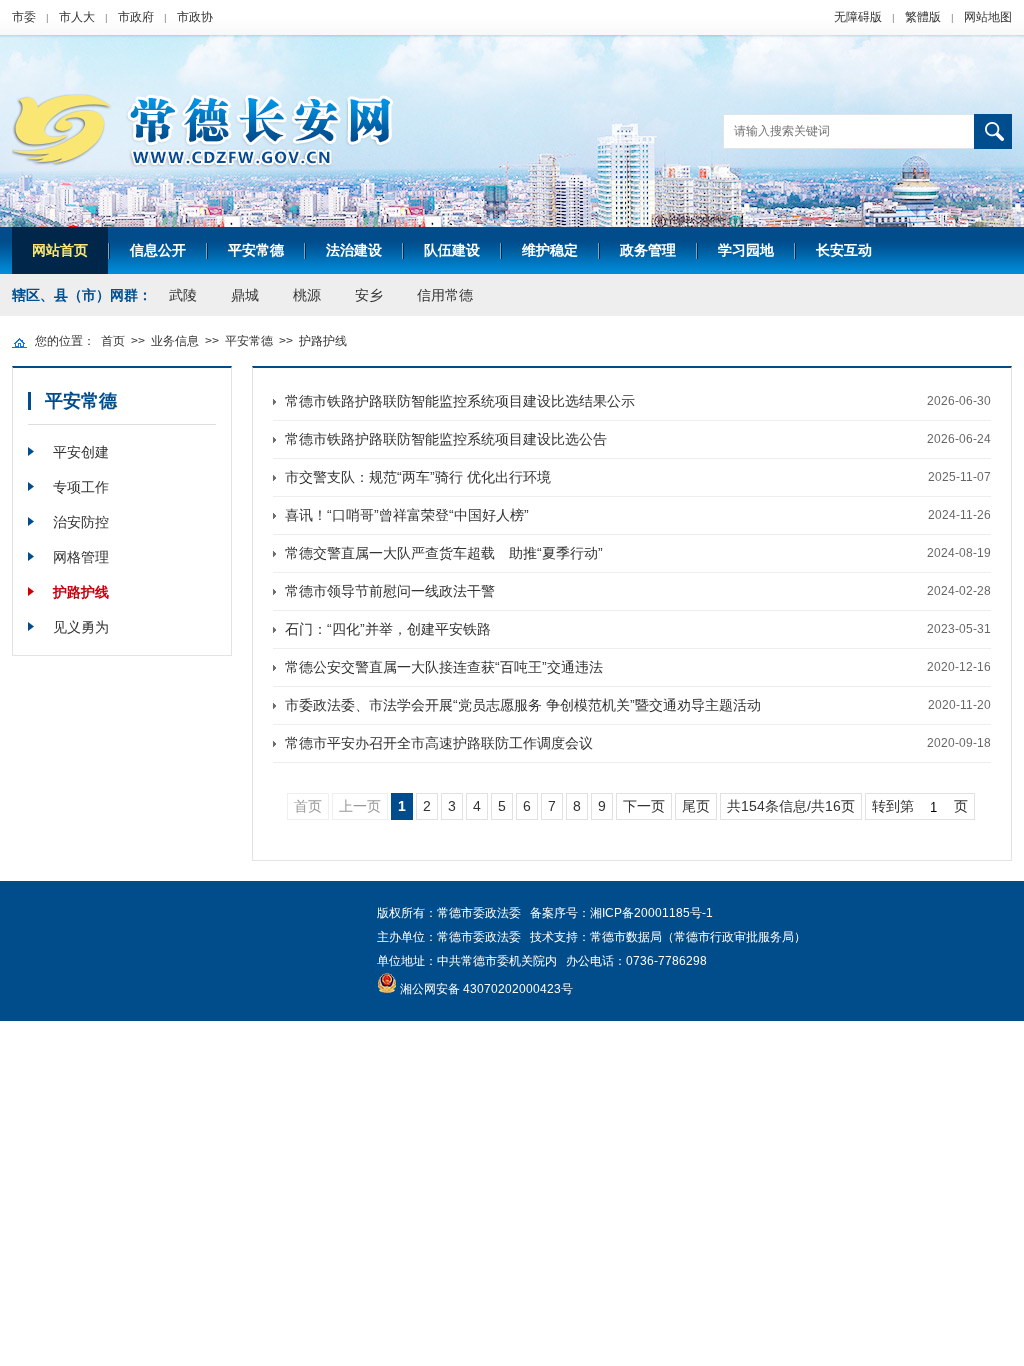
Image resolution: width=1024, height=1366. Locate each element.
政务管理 (648, 250)
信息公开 (158, 250)
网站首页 (60, 250)
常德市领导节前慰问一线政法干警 (390, 591)
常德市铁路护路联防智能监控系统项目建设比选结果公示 (460, 401)
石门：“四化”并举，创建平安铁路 (388, 629)
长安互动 (844, 250)
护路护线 (323, 341)
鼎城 (245, 295)
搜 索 (993, 131)
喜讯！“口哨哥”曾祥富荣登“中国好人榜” (407, 515)
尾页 (696, 806)
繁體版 (923, 17)
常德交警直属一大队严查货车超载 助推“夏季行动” (444, 553)
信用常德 (445, 295)
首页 (113, 341)
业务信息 (175, 341)
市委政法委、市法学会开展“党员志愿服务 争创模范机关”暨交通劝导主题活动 (523, 705)
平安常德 (256, 250)
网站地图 (988, 17)
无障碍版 (858, 17)
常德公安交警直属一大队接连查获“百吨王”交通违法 (444, 667)
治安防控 (81, 522)
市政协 (195, 17)
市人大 (77, 17)
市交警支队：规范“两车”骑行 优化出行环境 (418, 477)
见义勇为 (81, 627)
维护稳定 (550, 250)
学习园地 (746, 250)
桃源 (307, 295)
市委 (24, 17)
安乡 (369, 295)
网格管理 (81, 557)
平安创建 (81, 452)
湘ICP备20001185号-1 (651, 913)
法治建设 (354, 250)
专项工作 (81, 487)
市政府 (136, 17)
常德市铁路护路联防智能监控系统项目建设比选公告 (446, 439)
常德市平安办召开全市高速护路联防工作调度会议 (439, 743)
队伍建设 (452, 250)
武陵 (183, 295)
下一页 (644, 806)
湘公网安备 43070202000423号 (486, 989)
